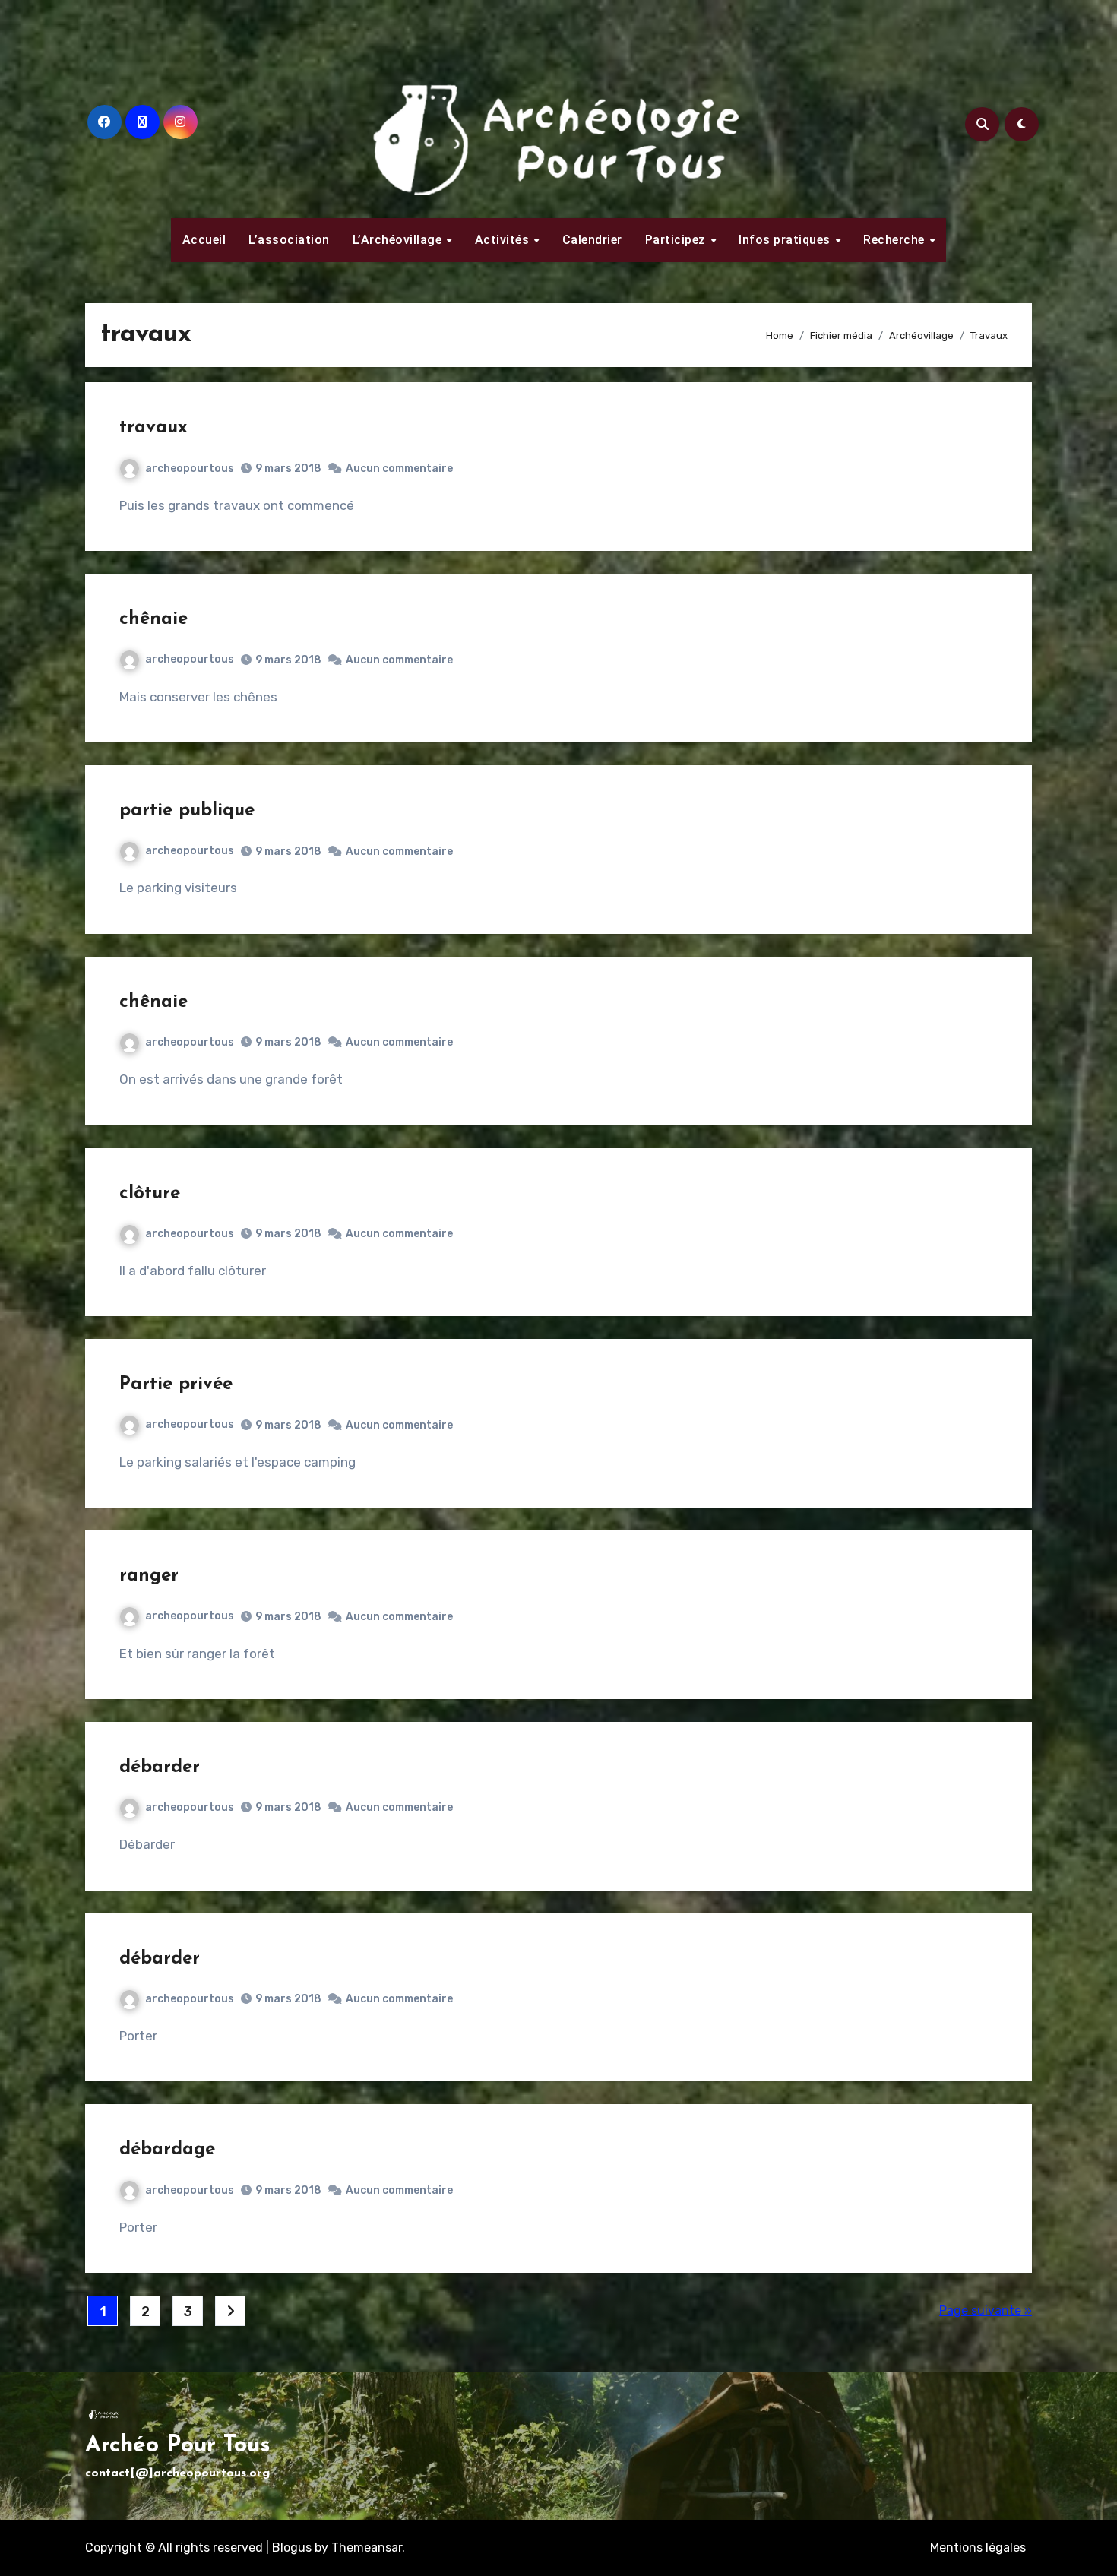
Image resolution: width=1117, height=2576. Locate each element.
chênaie (153, 619)
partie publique (187, 811)
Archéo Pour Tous (178, 2446)
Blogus (292, 2548)
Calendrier (592, 240)
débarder (160, 1767)
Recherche (895, 240)
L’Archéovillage (399, 240)
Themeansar (367, 2548)
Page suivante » (986, 2310)
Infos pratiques (786, 240)
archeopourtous (190, 468)
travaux (153, 428)
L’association (289, 240)
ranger (149, 1576)
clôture (150, 1194)
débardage (167, 2150)
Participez (677, 240)
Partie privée (176, 1385)
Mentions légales (978, 2548)
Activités (504, 240)
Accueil (204, 240)
